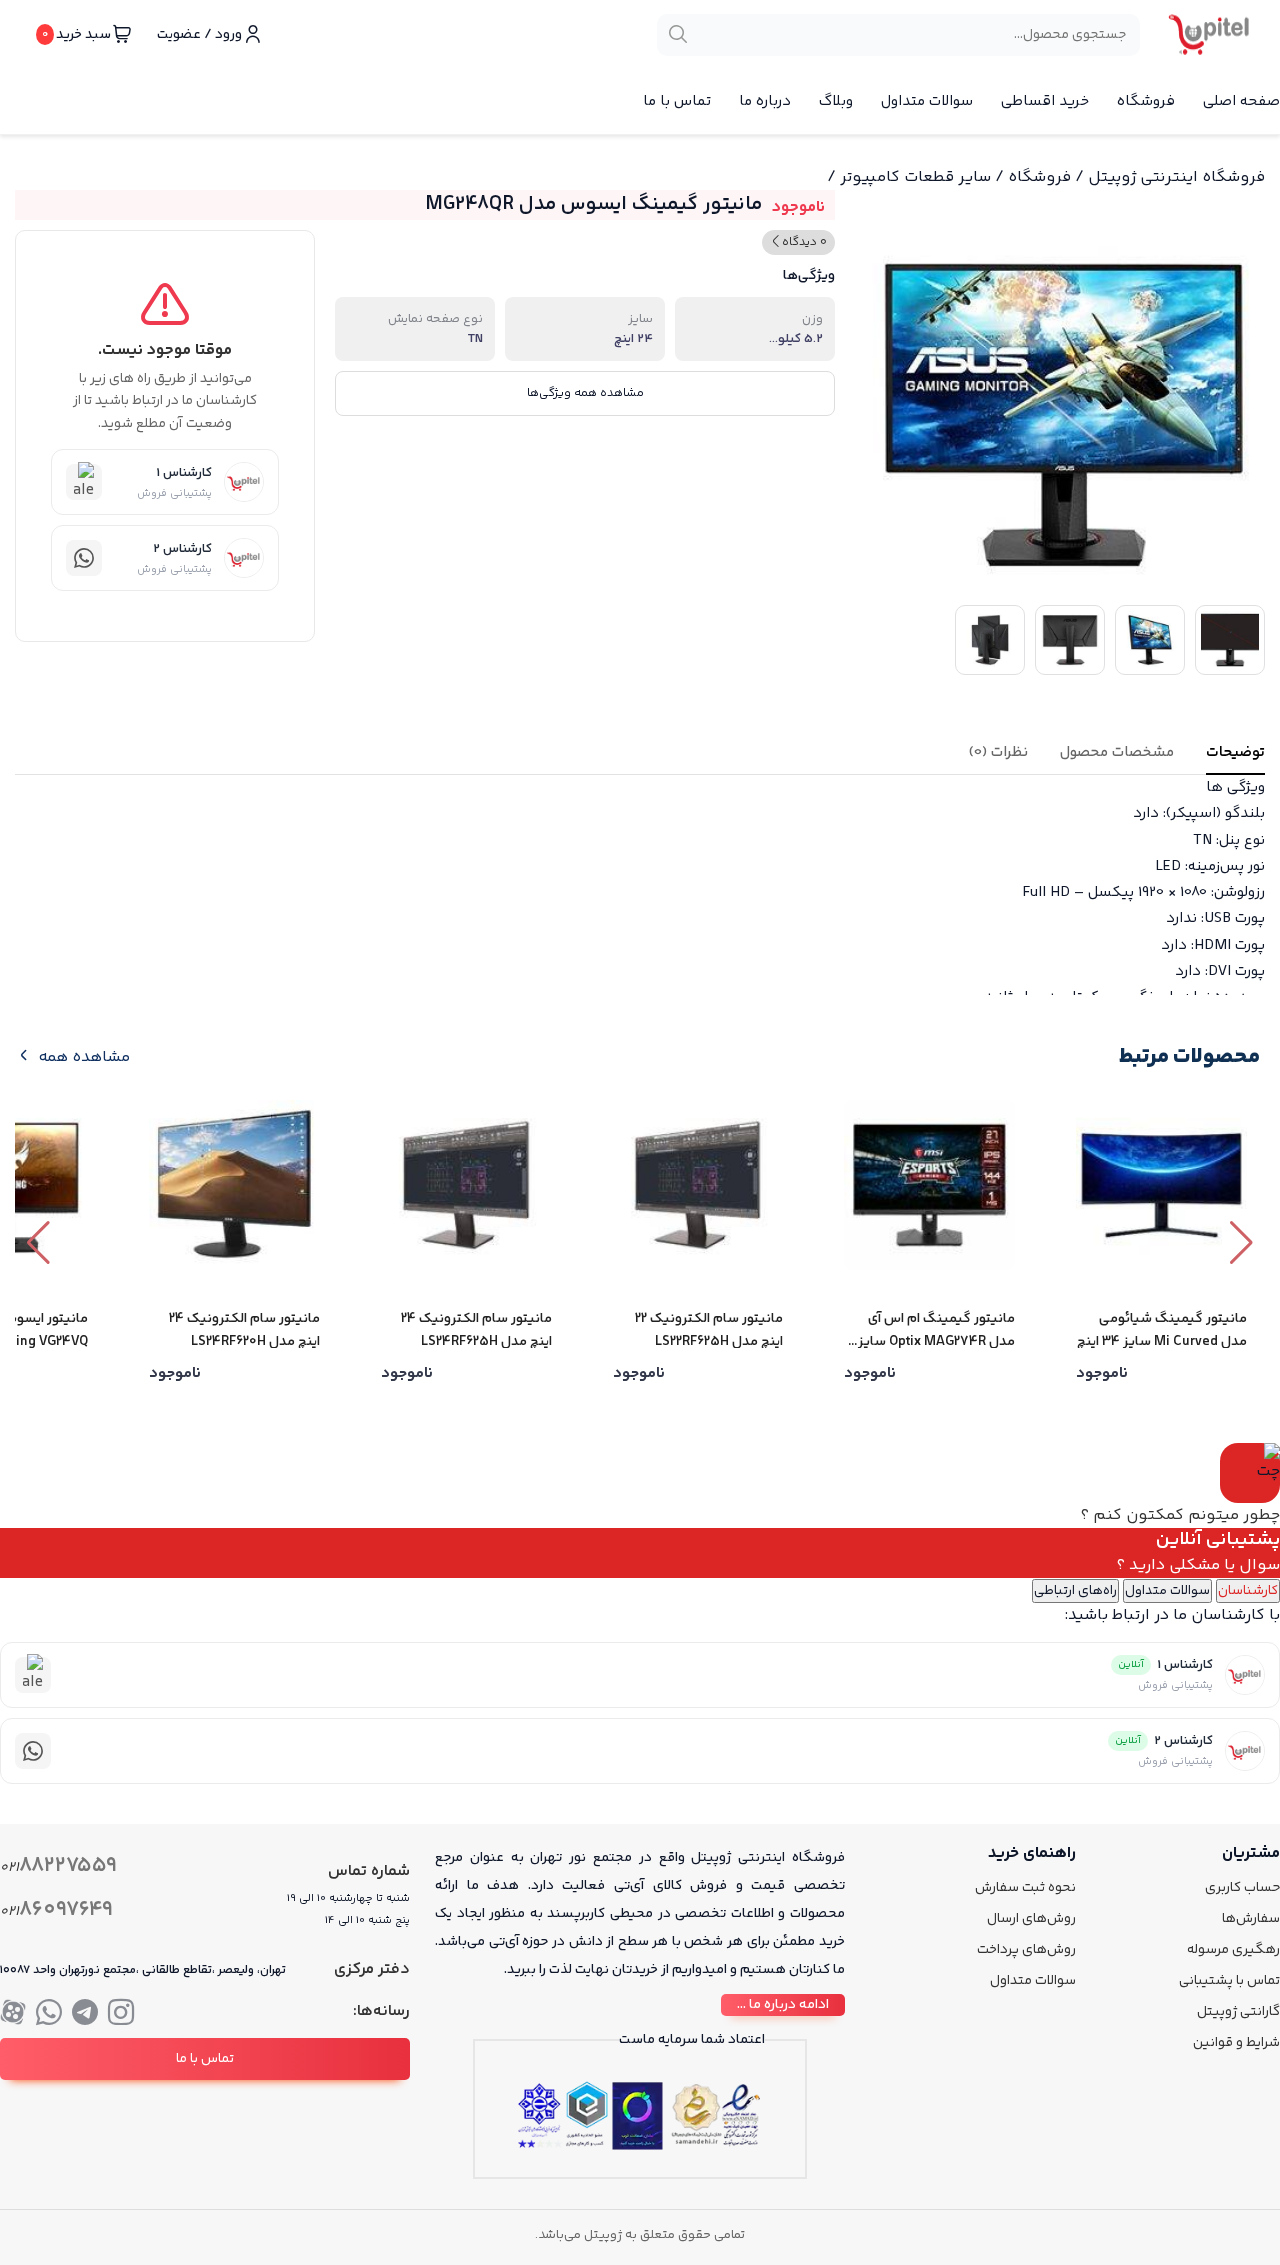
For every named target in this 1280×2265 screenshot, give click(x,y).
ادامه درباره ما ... (783, 2005)
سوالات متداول (927, 101)
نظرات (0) (998, 752)
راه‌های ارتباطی (1075, 1591)
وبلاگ (836, 101)
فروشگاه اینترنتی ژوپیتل (1176, 177)
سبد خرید (76, 35)
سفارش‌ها (1251, 1919)
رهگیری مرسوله (1233, 1950)
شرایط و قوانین (1236, 2043)
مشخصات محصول (1117, 752)
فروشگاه (1146, 101)
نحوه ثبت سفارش (1025, 1888)
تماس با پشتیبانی (1229, 1981)
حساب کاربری (1242, 1888)
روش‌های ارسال (1031, 1919)
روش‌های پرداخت (1026, 1950)
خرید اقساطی (1045, 101)
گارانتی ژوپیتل (1238, 2012)
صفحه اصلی (1241, 101)
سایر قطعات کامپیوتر (915, 177)
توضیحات (1235, 752)
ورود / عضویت (199, 35)
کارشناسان (1248, 1591)
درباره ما (765, 101)
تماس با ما (677, 101)
